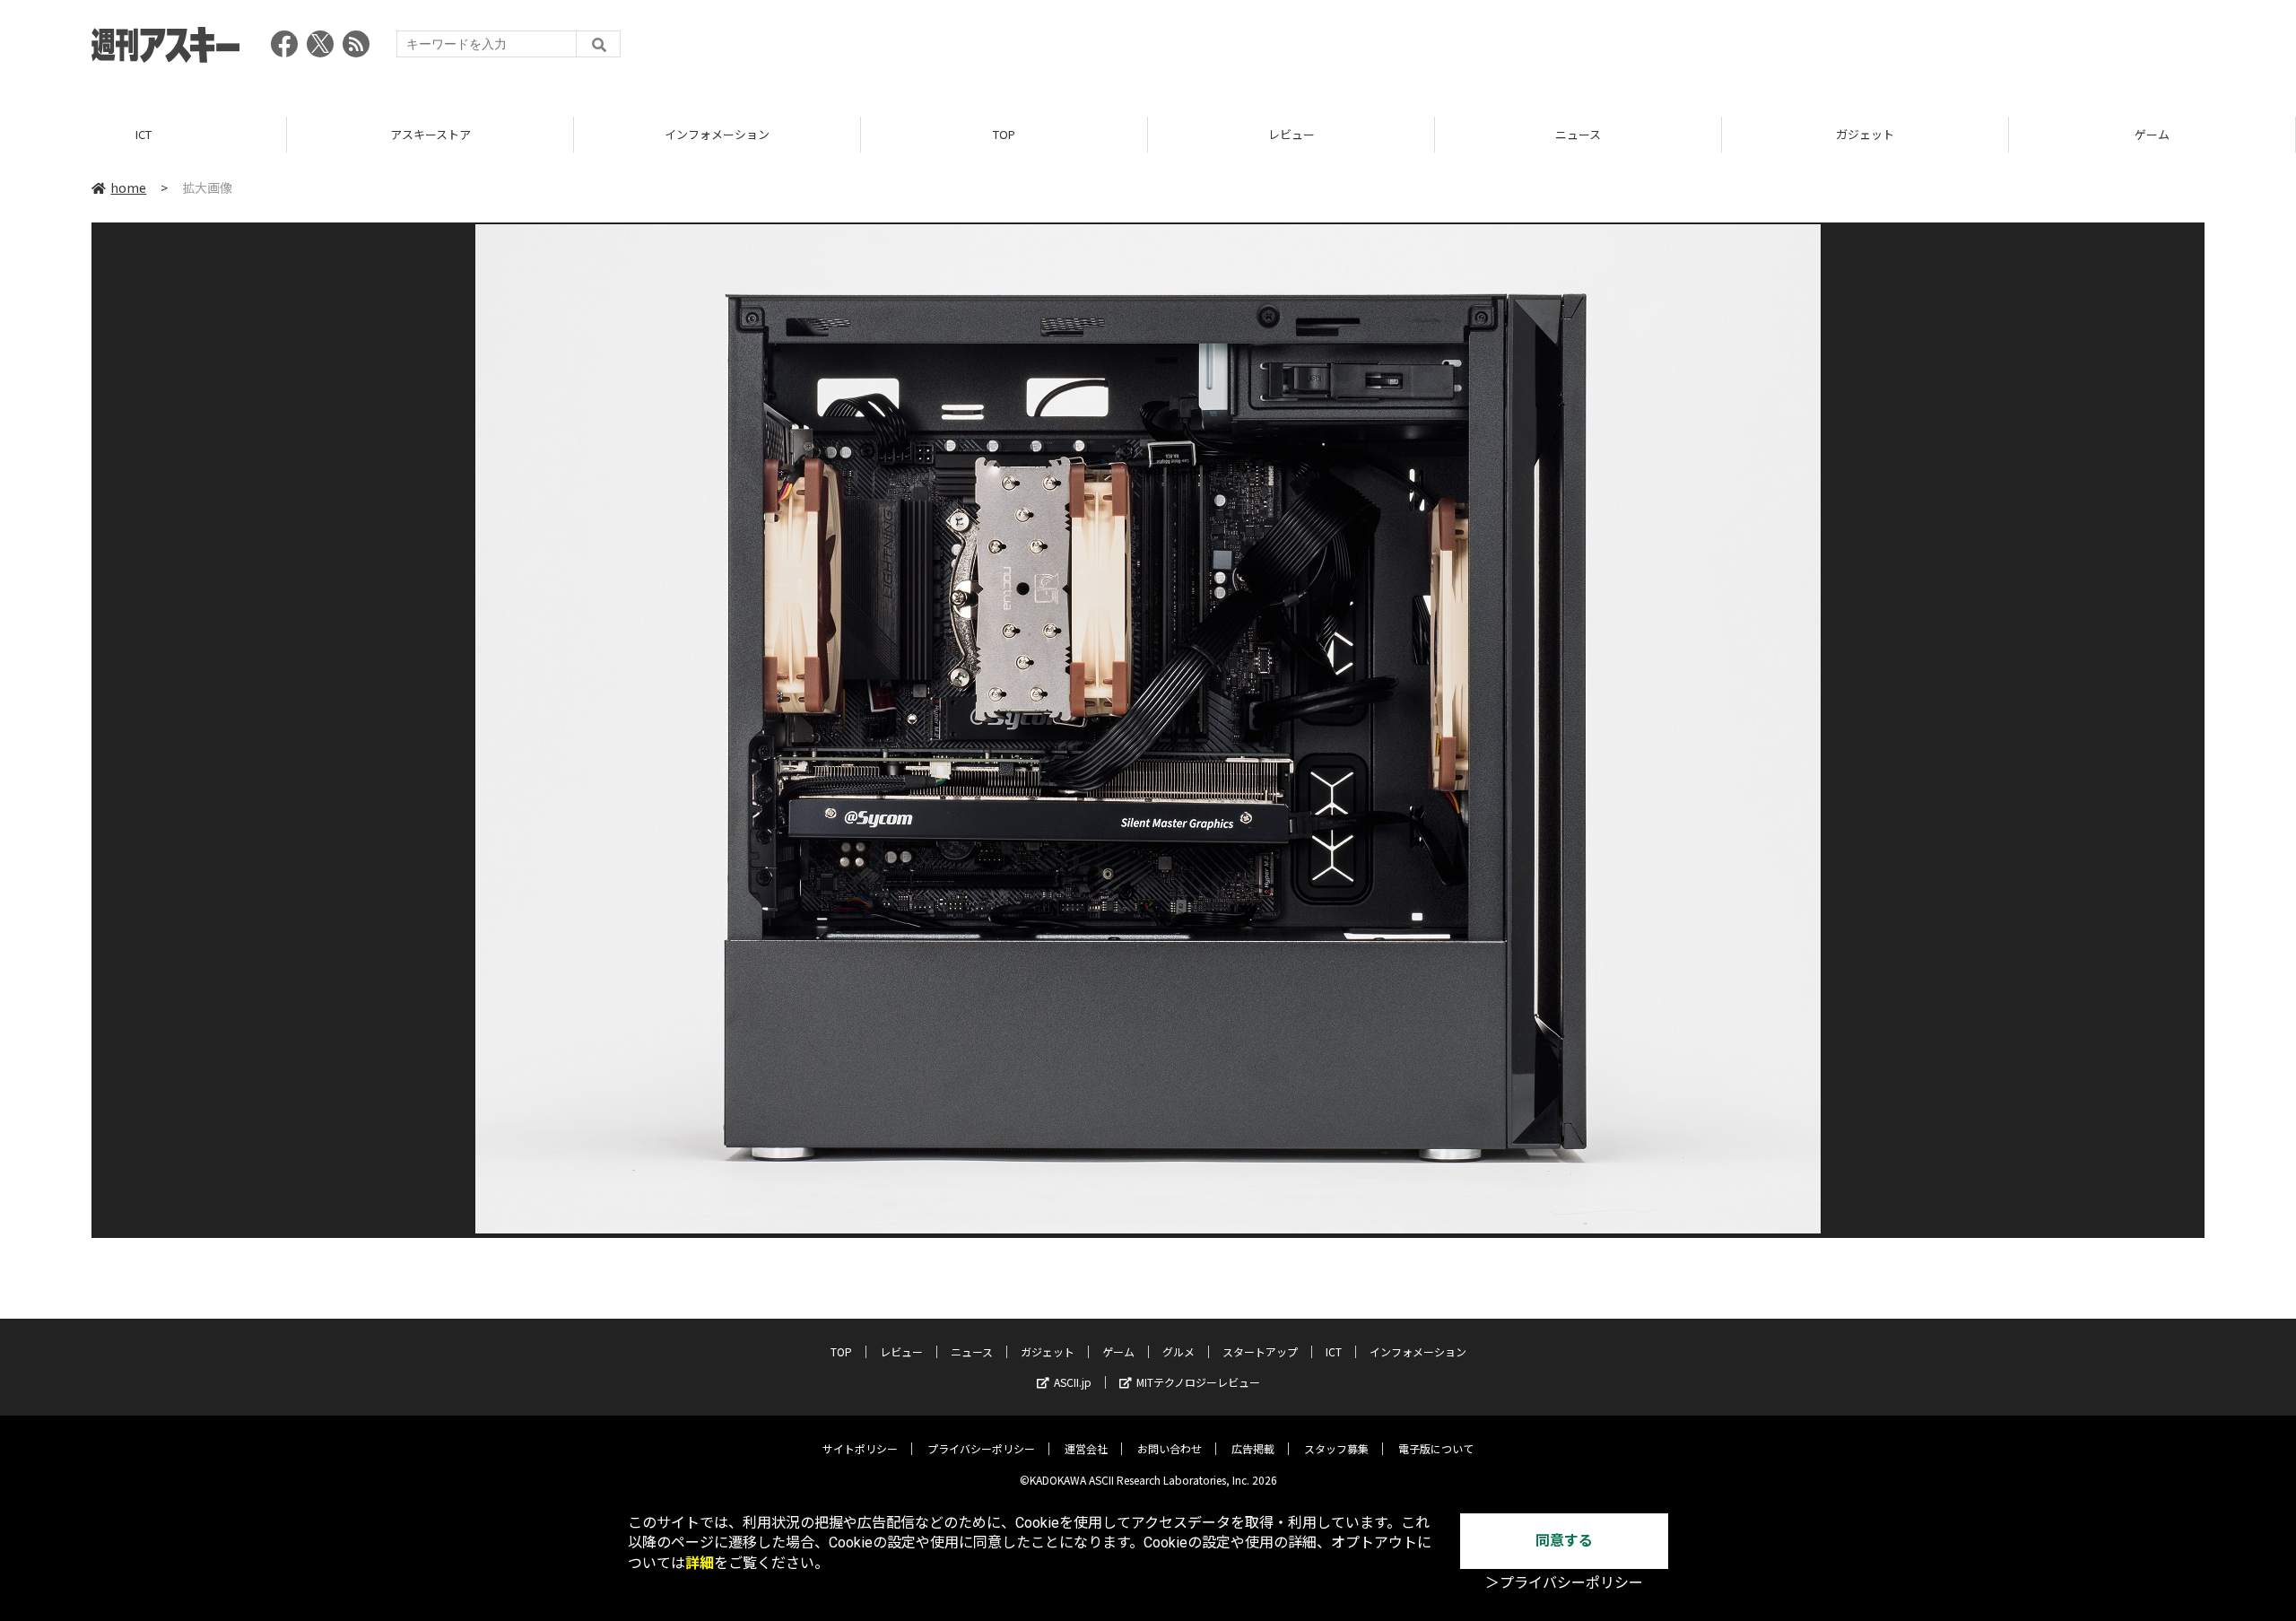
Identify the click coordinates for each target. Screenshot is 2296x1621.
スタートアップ (1260, 1351)
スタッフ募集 (1336, 1448)
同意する (1564, 1541)
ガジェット (1865, 134)
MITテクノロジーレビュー (1198, 1382)
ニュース (1578, 134)
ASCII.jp (1073, 1382)
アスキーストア (430, 134)
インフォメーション (717, 134)
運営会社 (1086, 1448)
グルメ (1178, 1351)
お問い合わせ (1170, 1448)
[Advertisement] (1878, 49)
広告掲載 (1253, 1448)
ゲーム (2152, 134)
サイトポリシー (860, 1448)
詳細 (700, 1563)
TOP (1004, 134)
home (128, 187)
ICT (143, 134)
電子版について (1436, 1448)
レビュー (1291, 134)
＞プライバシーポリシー (1564, 1583)
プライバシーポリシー (981, 1448)
